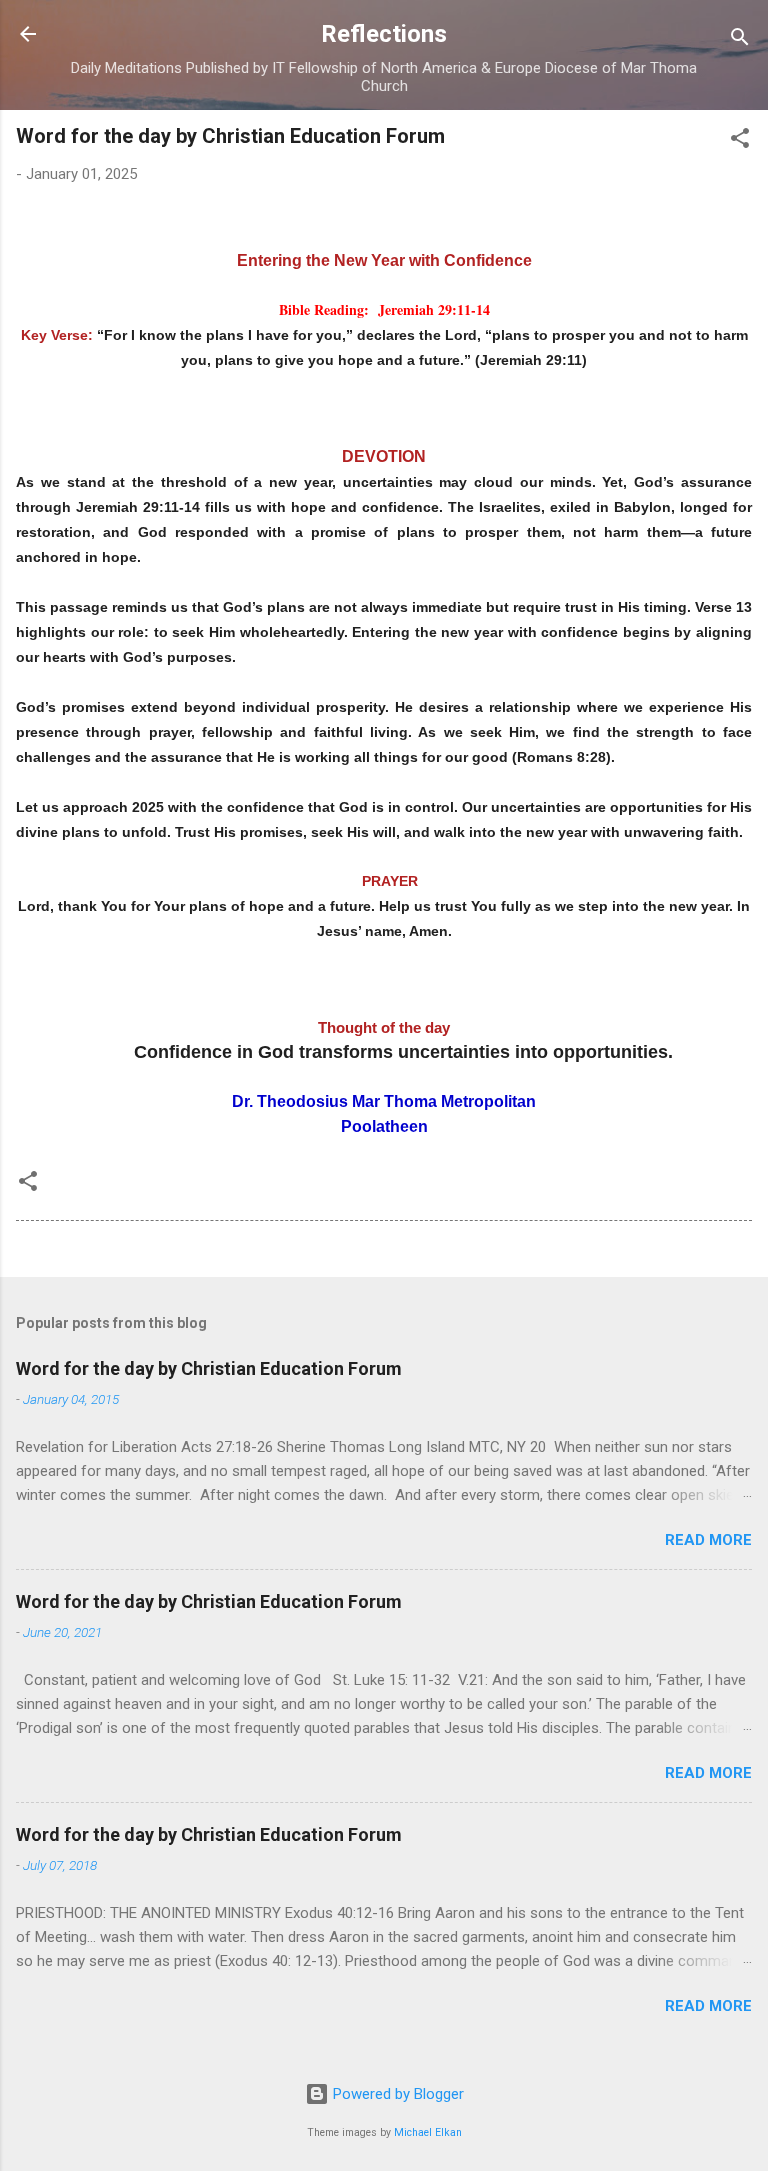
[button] (740, 141)
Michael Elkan (428, 2132)
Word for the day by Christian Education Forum (209, 1368)
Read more (708, 1540)
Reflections (384, 34)
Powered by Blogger (396, 2094)
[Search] (740, 40)
